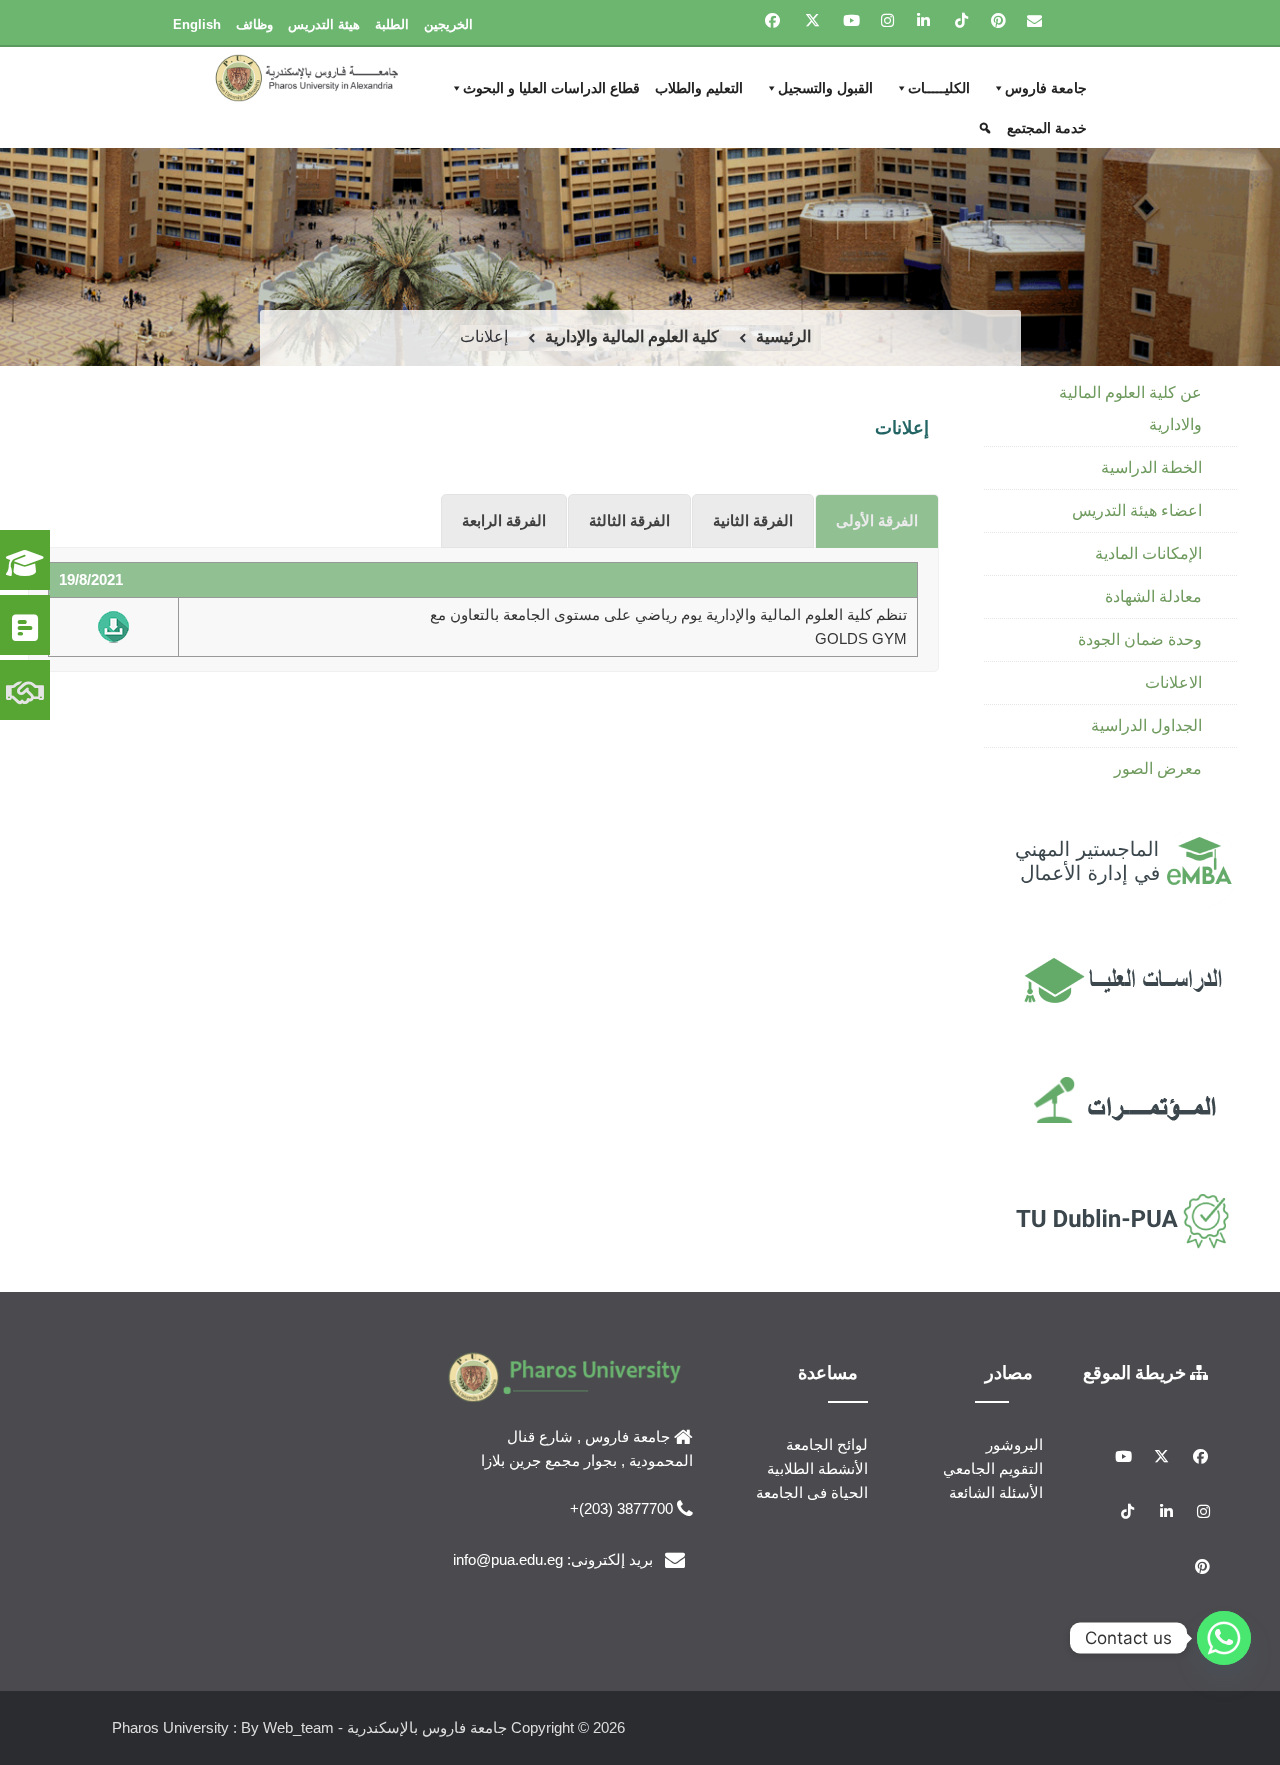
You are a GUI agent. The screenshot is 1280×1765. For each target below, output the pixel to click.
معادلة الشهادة (1153, 596)
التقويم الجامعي (993, 1468)
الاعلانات (1173, 682)
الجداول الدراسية (1146, 725)
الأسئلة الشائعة (996, 1492)
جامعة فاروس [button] (1046, 88)
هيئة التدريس (324, 24)
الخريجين (448, 24)
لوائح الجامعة (827, 1444)
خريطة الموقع (1136, 1372)
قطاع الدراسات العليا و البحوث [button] (551, 88)
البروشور (1014, 1444)
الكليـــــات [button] (939, 88)
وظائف (254, 24)
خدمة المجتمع (1047, 128)
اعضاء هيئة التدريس (1137, 510)
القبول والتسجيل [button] (825, 88)
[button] (987, 128)
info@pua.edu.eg (508, 1559)
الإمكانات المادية (1148, 553)
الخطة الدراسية (1151, 467)
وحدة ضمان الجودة (1140, 639)
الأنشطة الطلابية (817, 1468)
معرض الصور (1158, 768)
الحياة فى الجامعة (812, 1492)
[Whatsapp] (1224, 1638)
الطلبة (392, 24)
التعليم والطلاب (699, 88)
